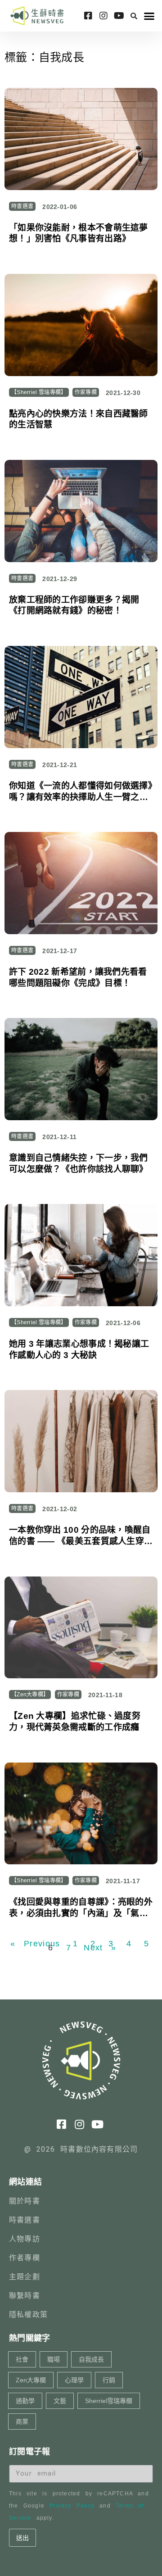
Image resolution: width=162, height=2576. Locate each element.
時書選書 (22, 206)
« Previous (35, 1944)
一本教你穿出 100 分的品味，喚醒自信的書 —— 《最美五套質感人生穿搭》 (80, 1541)
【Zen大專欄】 (30, 1695)
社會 (22, 2359)
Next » (100, 1948)
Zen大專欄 (31, 2380)
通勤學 (25, 2401)
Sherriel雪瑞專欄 (109, 2401)
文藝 (60, 2401)
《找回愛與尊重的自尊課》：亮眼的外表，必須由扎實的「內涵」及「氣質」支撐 (81, 1913)
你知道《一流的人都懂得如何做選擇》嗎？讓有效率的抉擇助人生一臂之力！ (81, 797)
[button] (134, 16)
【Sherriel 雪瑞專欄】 (39, 392)
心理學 (74, 2380)
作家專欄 (86, 392)
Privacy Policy (72, 2506)
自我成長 (91, 2359)
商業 (22, 2422)
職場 (54, 2359)
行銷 (109, 2380)
